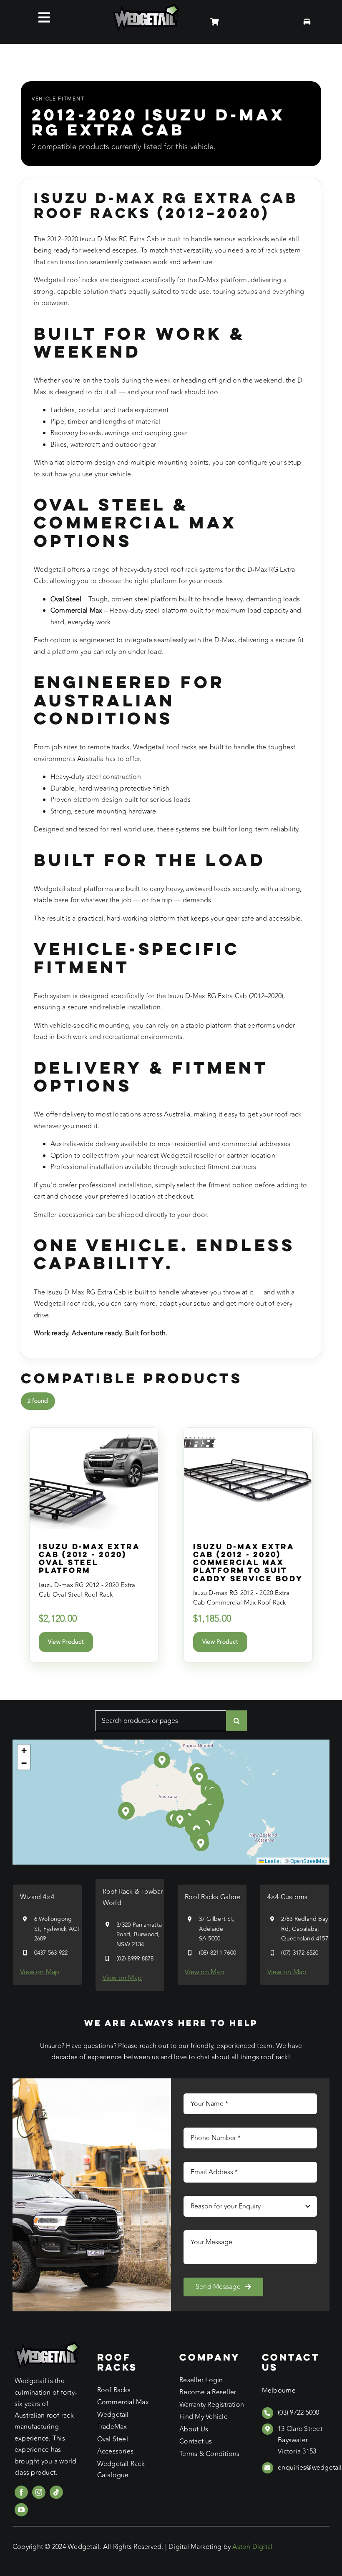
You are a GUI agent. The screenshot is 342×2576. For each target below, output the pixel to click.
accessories (76, 1215)
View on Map (40, 1972)
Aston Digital (252, 2547)
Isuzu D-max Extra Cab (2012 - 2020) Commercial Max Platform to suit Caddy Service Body (248, 1562)
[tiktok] (56, 2492)
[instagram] (39, 2492)
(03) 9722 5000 (298, 2413)
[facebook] (21, 2492)
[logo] (146, 7)
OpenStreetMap (309, 1861)
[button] (180, 1820)
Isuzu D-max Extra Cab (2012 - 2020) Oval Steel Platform (89, 1558)
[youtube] (21, 2510)
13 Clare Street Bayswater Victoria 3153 (300, 2440)
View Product (66, 1642)
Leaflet (272, 1861)
